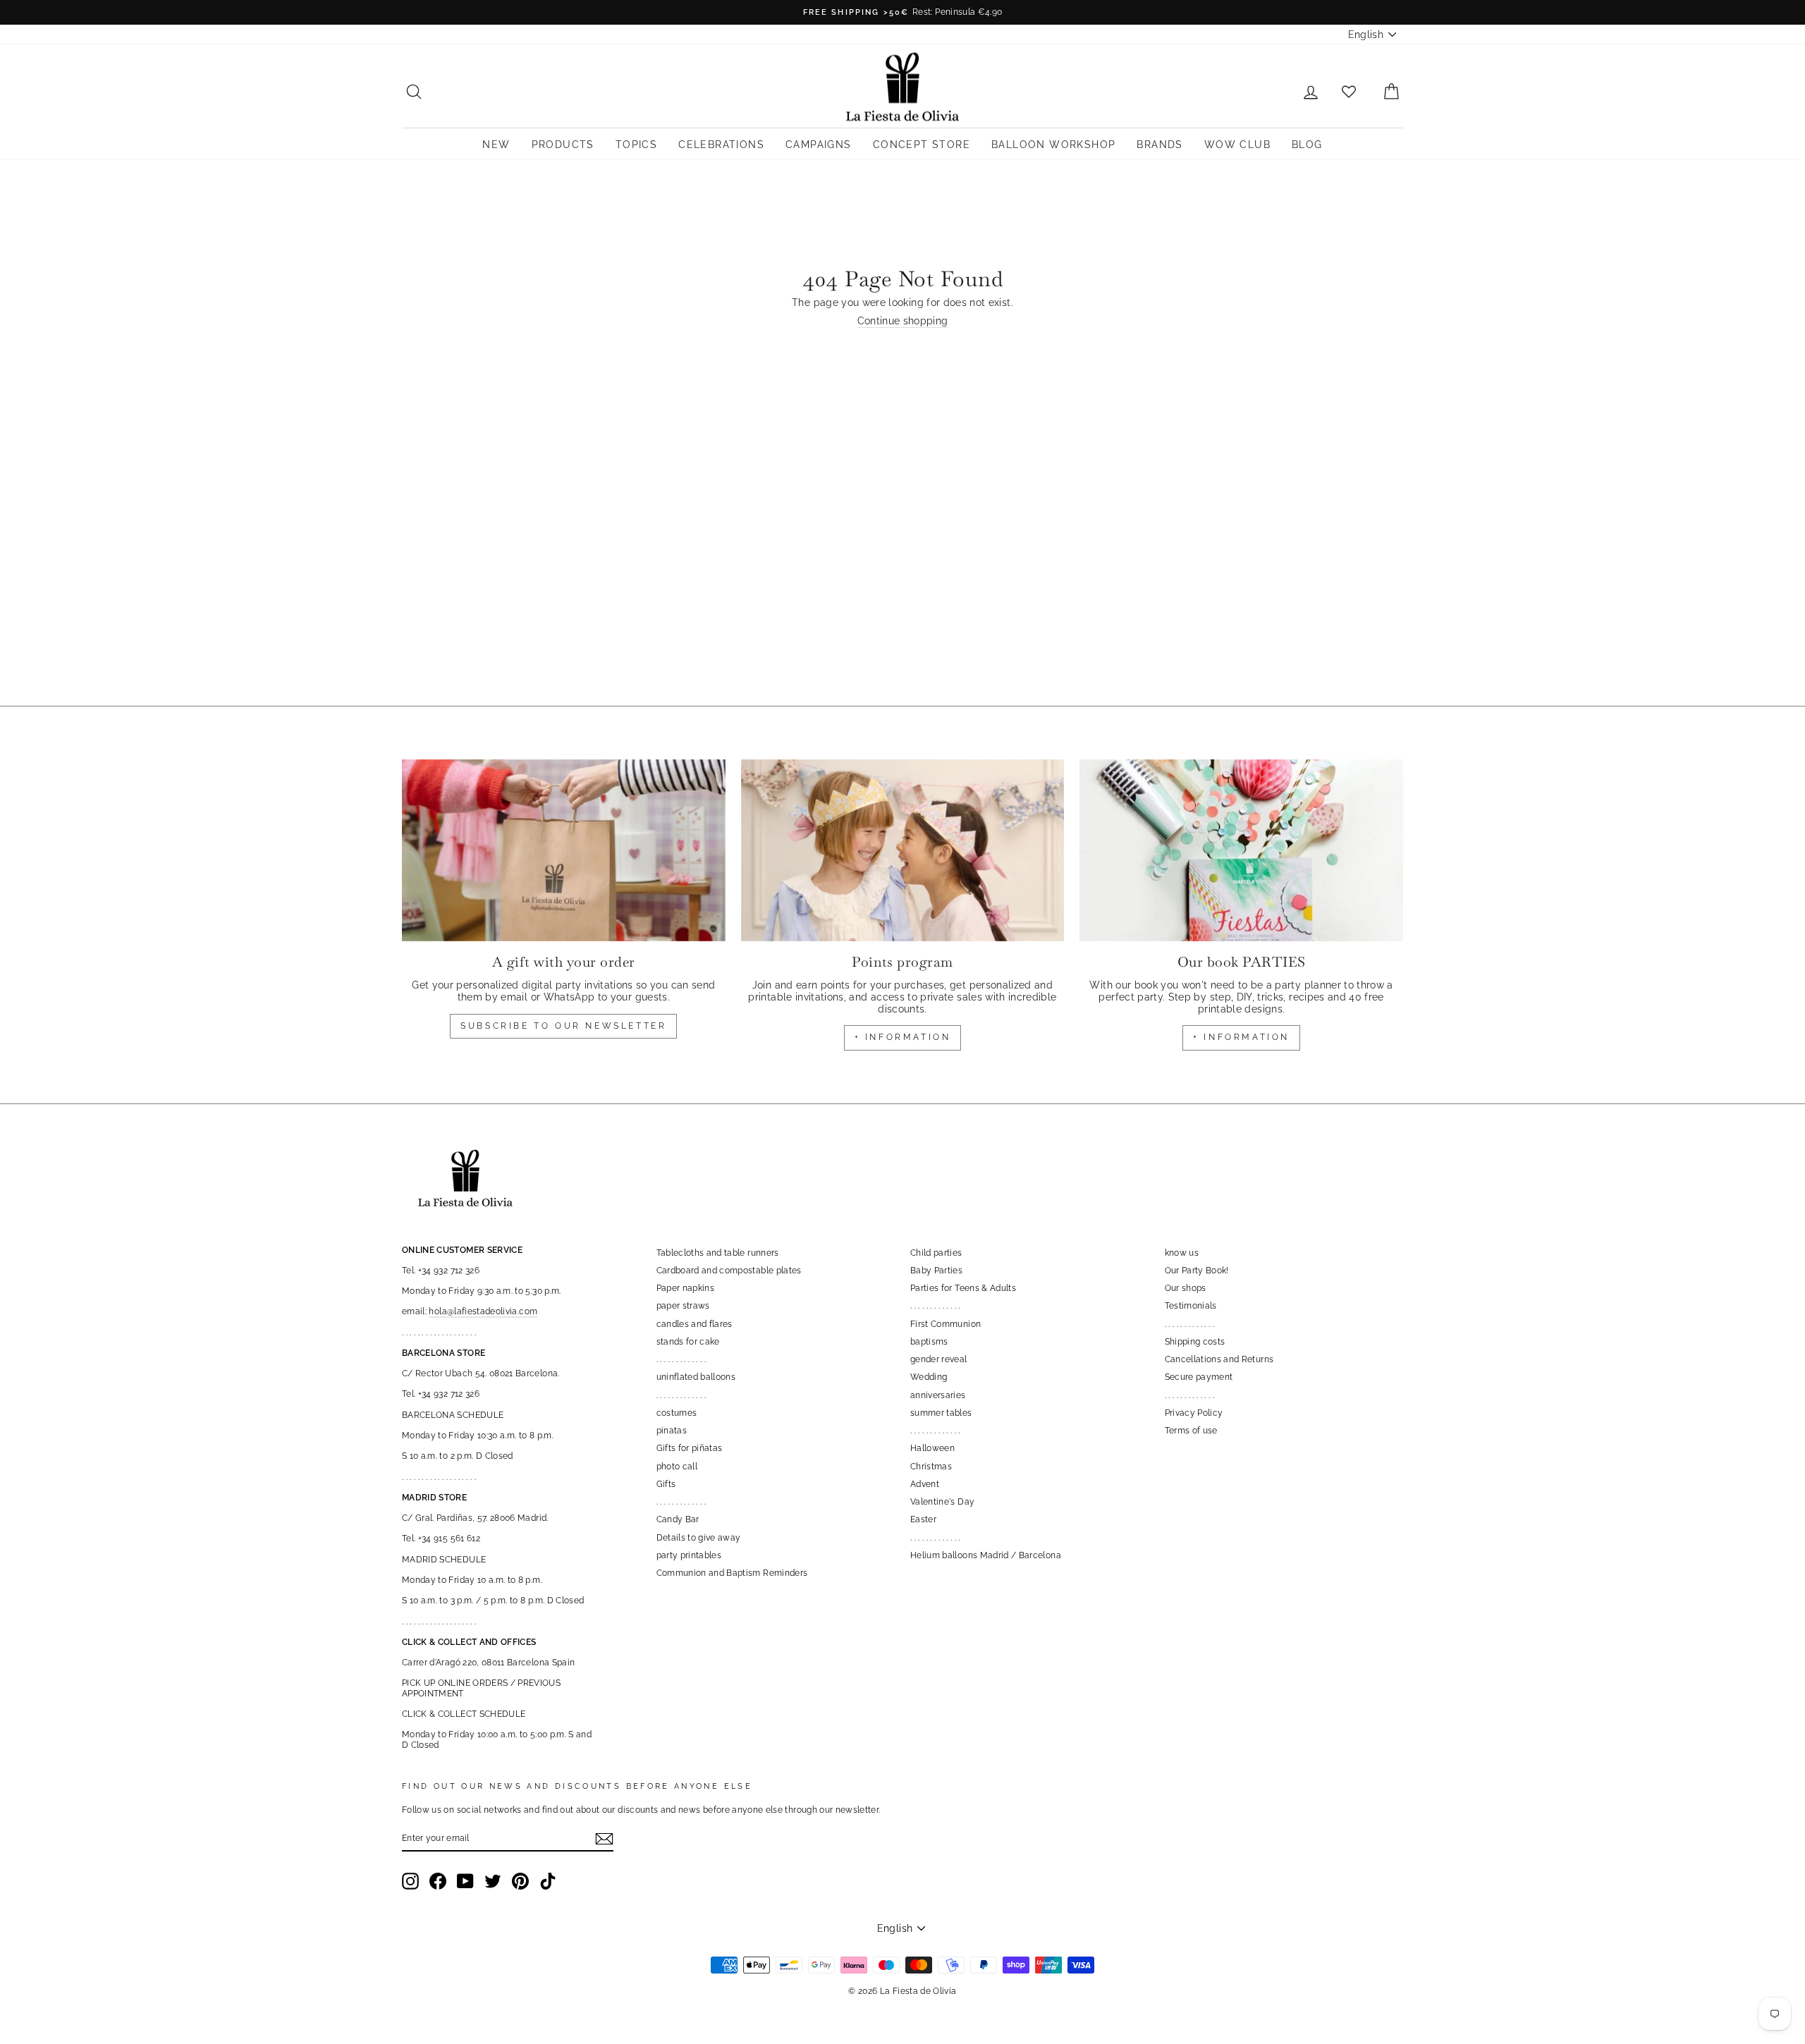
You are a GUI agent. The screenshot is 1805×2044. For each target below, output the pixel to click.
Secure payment (1199, 1377)
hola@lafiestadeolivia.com (483, 1311)
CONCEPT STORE (922, 145)
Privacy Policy (1194, 1413)
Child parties (936, 1253)
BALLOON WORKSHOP (1053, 145)
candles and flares (695, 1324)
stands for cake (688, 1342)
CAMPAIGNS (819, 145)
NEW (496, 145)
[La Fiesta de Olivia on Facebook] (438, 1881)
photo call (677, 1467)
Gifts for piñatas (690, 1448)
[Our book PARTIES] (1241, 850)
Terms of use (1191, 1431)
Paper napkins (686, 1288)
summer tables (941, 1413)
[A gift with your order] (564, 850)
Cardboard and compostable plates (729, 1271)
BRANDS (1160, 145)
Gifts (666, 1484)
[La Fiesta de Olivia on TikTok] (548, 1881)
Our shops (1186, 1288)
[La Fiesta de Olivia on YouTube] (465, 1881)
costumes (677, 1413)
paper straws (683, 1306)
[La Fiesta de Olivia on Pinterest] (520, 1881)
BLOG (1307, 145)
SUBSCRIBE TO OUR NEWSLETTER (563, 1026)
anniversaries (938, 1395)
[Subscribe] (604, 1839)
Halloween (932, 1448)
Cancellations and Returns (1219, 1359)
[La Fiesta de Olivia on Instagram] (410, 1881)
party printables (689, 1555)
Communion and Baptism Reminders (732, 1573)
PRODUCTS (563, 145)
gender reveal (939, 1359)
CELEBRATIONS (721, 145)
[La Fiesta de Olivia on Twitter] (493, 1881)
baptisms (929, 1342)
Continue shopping (903, 321)
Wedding (929, 1377)
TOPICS (636, 145)
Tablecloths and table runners (718, 1253)
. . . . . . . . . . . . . (681, 1359)
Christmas (931, 1467)
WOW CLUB (1237, 145)
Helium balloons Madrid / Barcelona (986, 1555)
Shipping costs (1195, 1342)
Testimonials (1191, 1306)
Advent (925, 1484)
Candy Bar (678, 1519)
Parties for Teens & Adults (963, 1288)
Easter (923, 1519)
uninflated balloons (696, 1377)
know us (1182, 1253)
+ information (903, 1037)
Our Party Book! (1197, 1271)
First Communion (946, 1324)
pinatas (672, 1431)
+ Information (1241, 1037)
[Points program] (903, 850)
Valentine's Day (942, 1502)
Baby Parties (936, 1271)
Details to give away (699, 1538)
